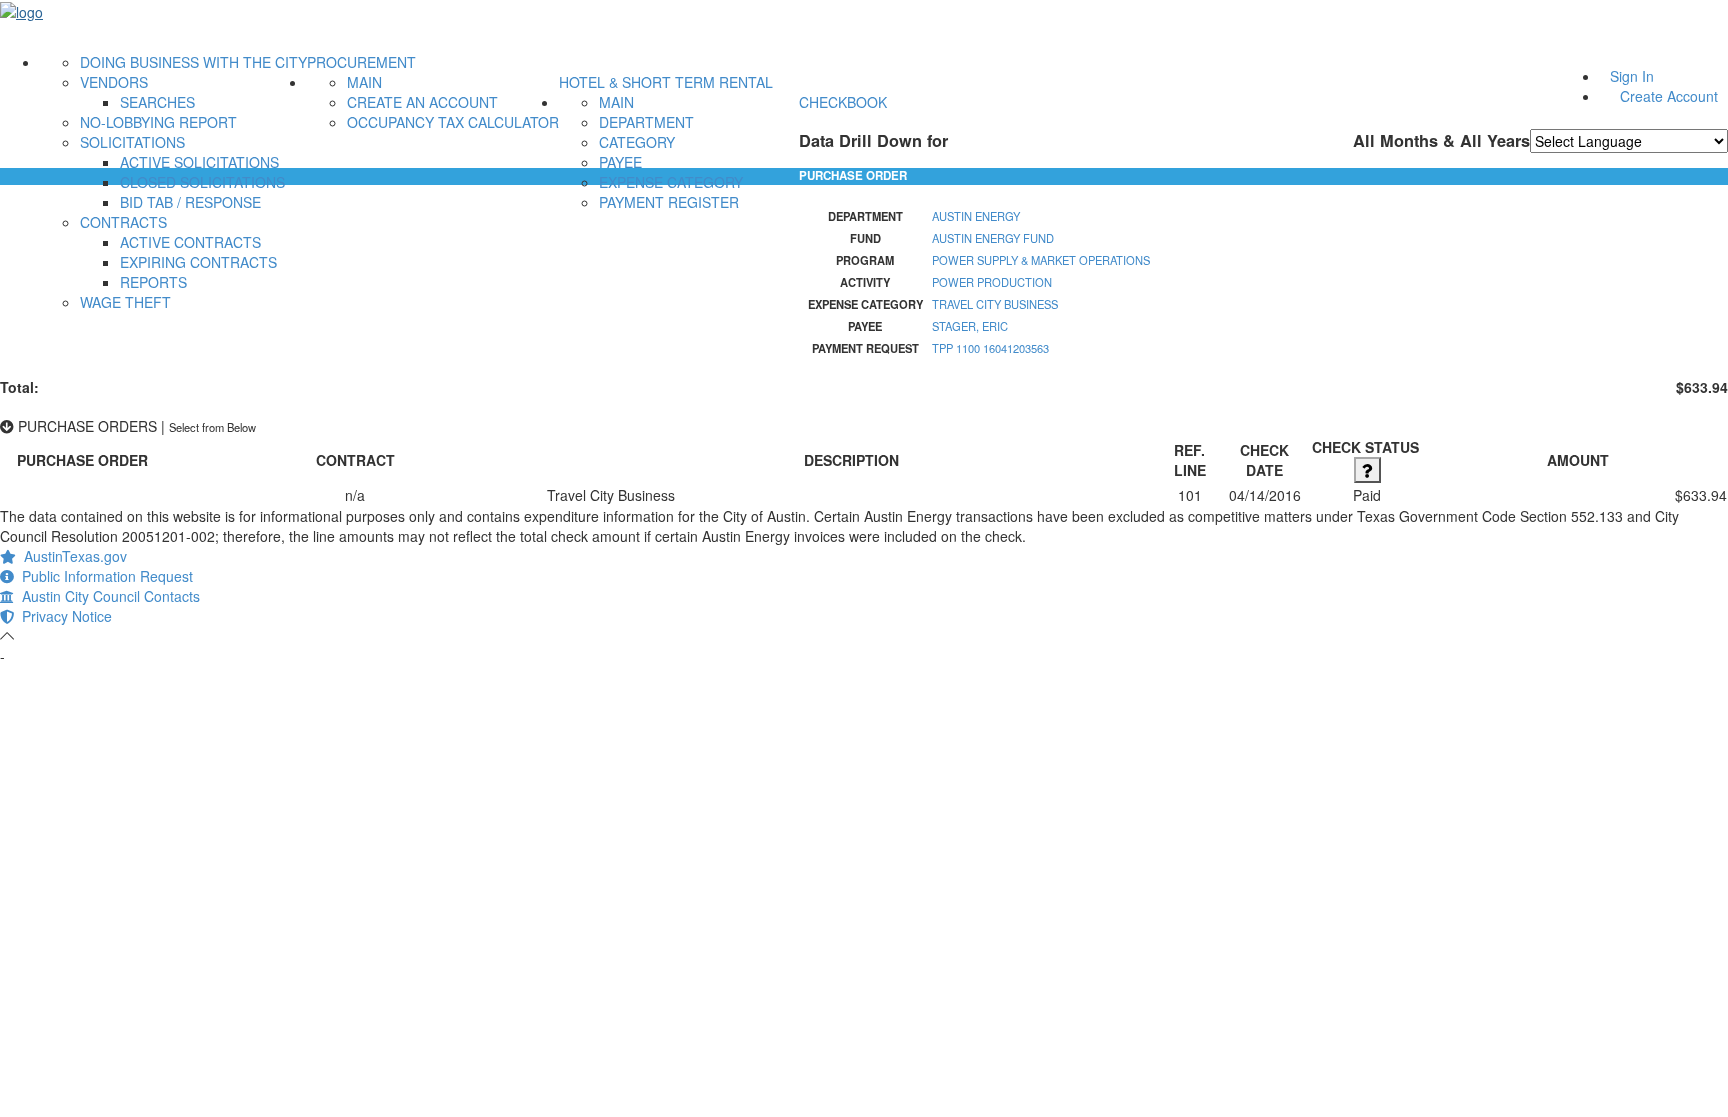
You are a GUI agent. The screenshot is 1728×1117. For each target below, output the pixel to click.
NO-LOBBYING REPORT (158, 122)
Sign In (1632, 76)
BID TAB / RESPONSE (190, 202)
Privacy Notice (63, 616)
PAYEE (620, 162)
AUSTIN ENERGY (976, 216)
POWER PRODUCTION (992, 282)
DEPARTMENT (646, 122)
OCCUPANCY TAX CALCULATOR (453, 122)
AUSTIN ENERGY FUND (993, 238)
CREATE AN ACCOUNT (422, 102)
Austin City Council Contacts (107, 596)
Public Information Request (103, 576)
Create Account (1669, 96)
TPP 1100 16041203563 (990, 348)
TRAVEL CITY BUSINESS (995, 304)
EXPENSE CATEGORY (671, 182)
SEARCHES (157, 102)
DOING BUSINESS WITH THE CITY (193, 62)
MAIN (364, 82)
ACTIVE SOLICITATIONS (199, 162)
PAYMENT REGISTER (669, 202)
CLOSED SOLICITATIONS (202, 182)
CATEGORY (637, 142)
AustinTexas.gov (71, 556)
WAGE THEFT (125, 302)
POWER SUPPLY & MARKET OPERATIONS (1041, 260)
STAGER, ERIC (970, 326)
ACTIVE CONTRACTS (190, 242)
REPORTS (153, 282)
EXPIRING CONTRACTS (198, 262)
